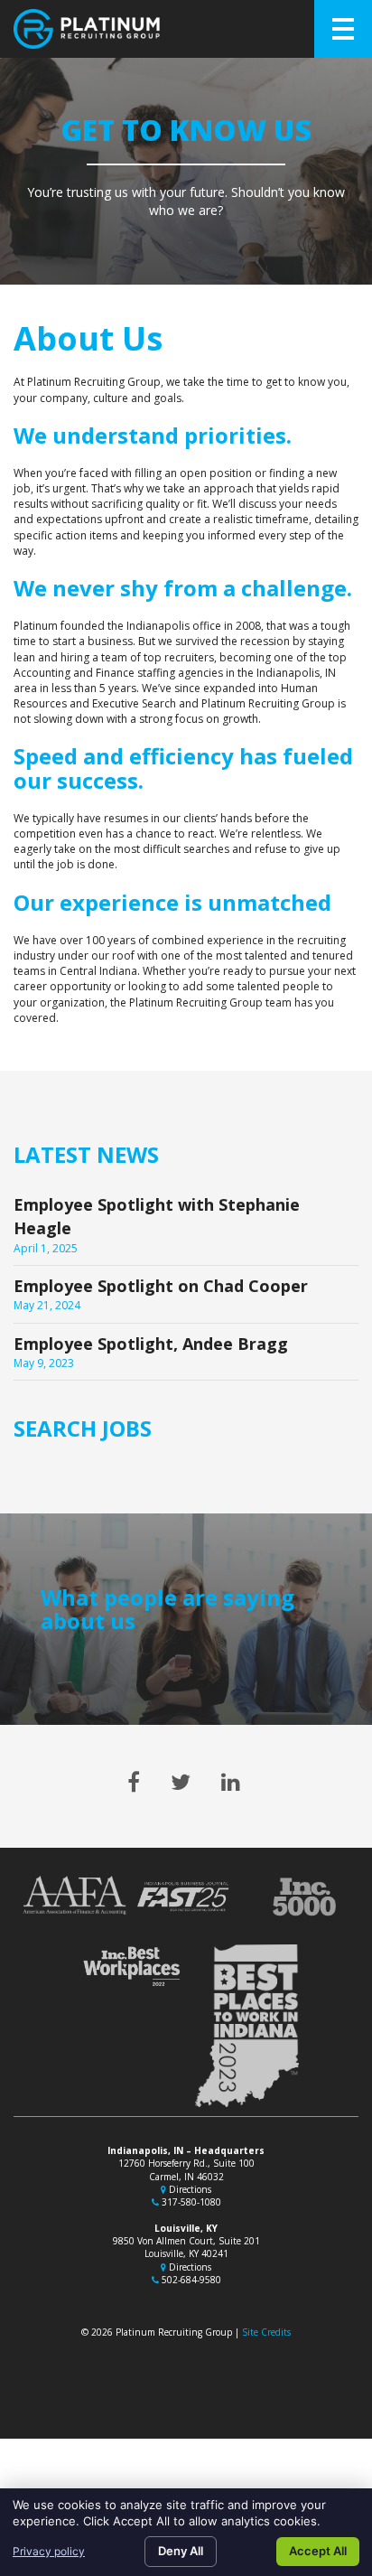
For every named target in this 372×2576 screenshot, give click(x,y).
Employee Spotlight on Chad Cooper (161, 1286)
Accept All (318, 2551)
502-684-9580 (190, 2280)
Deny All (181, 2551)
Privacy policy (49, 2551)
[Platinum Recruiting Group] (87, 29)
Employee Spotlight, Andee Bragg (151, 1344)
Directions (189, 2189)
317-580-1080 (190, 2202)
